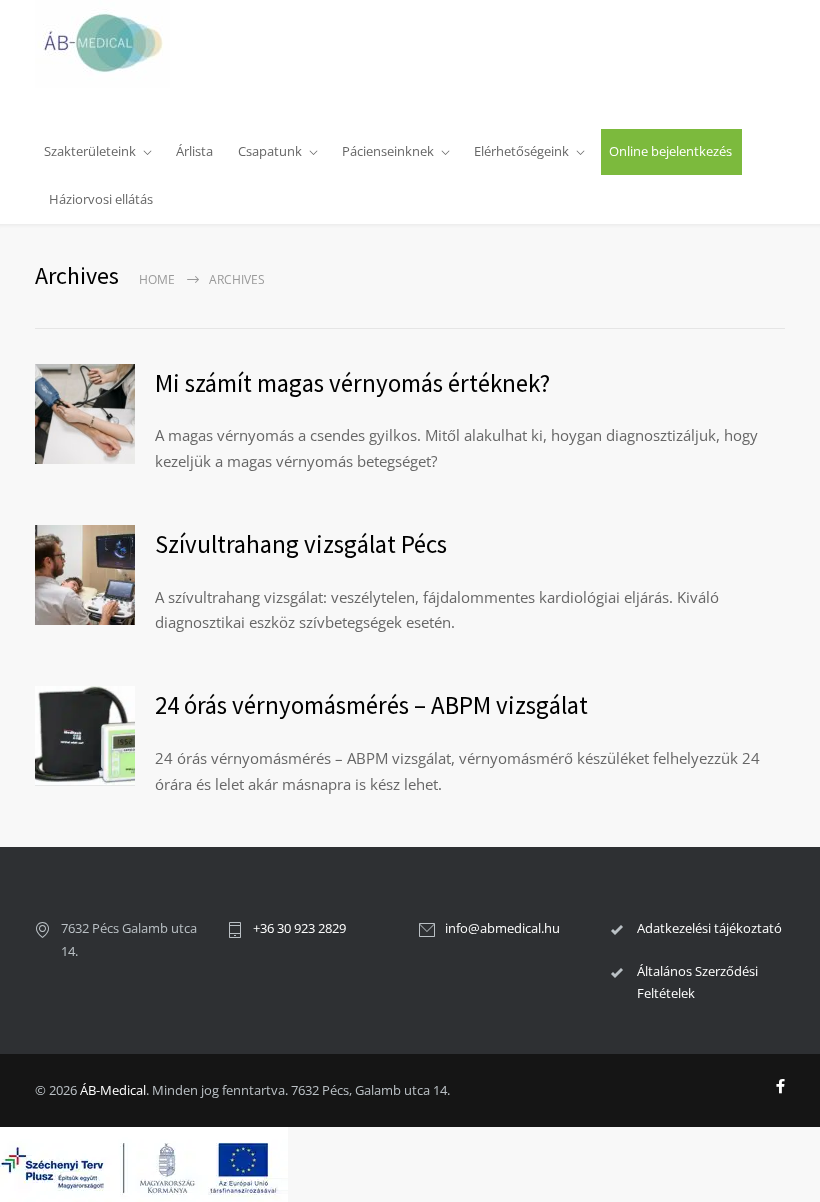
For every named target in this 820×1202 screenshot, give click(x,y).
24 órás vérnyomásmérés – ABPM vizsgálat (371, 705)
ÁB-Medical (113, 1090)
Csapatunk (270, 151)
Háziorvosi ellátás (101, 199)
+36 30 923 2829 (299, 928)
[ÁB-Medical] (110, 44)
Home (157, 279)
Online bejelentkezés (670, 151)
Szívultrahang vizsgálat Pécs (301, 544)
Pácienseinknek (388, 151)
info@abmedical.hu (502, 928)
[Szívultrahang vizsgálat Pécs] (85, 575)
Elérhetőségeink (521, 151)
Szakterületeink (90, 151)
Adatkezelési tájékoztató (709, 928)
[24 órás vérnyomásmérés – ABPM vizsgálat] (85, 736)
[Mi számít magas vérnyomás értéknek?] (85, 414)
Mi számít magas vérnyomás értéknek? (352, 383)
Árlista (194, 151)
